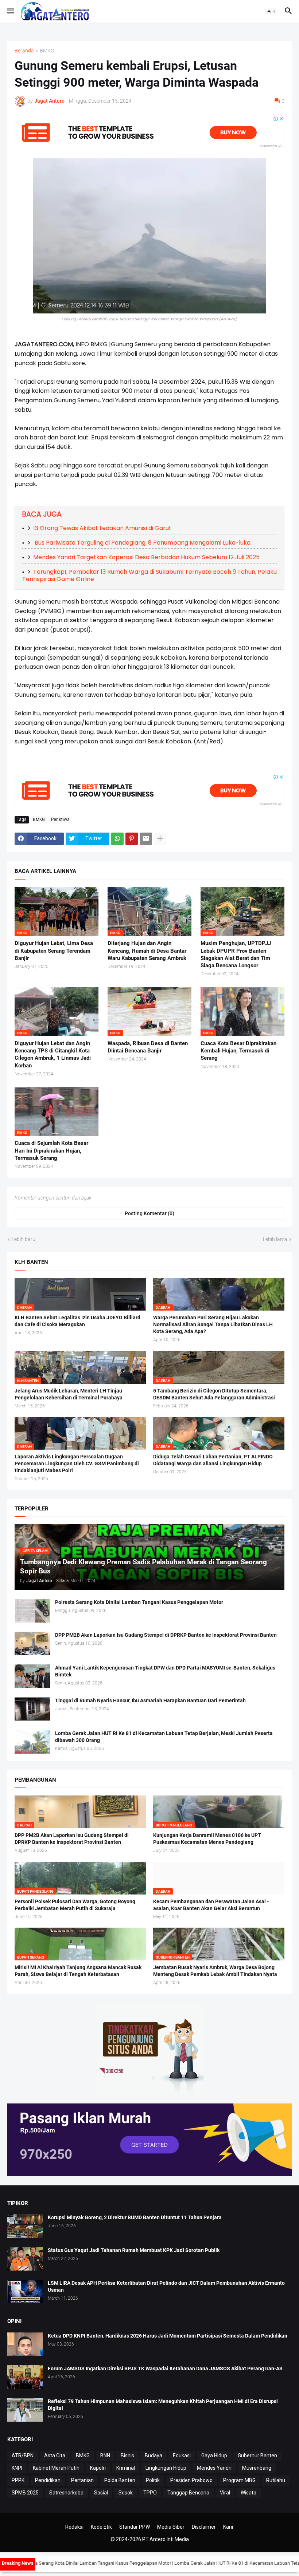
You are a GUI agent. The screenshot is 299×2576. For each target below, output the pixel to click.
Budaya (154, 2456)
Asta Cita (55, 2456)
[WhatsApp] (117, 839)
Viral (225, 2493)
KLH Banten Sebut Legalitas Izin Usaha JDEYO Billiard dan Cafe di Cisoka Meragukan (77, 1321)
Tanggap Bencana (188, 2493)
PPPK (18, 2480)
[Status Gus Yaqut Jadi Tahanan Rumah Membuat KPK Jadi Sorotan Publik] (25, 2259)
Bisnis (127, 2456)
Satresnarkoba (66, 2493)
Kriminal (126, 2468)
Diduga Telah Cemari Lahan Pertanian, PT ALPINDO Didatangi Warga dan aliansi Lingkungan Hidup (213, 1460)
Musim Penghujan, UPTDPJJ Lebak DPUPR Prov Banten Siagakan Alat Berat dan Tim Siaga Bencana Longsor (236, 954)
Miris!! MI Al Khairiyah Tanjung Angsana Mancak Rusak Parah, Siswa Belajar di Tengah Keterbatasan (78, 1971)
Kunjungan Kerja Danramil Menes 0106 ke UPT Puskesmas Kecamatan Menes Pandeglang (207, 1839)
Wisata (248, 2493)
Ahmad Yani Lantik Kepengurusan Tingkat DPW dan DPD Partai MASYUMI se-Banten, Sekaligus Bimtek (165, 1671)
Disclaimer (204, 2527)
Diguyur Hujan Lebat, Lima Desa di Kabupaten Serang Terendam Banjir (54, 951)
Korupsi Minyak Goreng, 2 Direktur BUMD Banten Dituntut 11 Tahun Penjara (135, 2217)
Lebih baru (24, 1239)
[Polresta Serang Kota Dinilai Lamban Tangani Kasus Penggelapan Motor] (32, 1611)
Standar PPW (135, 2527)
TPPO (150, 2493)
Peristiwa (60, 819)
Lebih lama (275, 1239)
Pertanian (82, 2480)
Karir (228, 2527)
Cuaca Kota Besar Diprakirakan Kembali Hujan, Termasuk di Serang (238, 1051)
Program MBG (239, 2480)
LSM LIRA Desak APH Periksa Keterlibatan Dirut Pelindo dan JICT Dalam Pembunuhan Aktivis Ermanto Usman (166, 2286)
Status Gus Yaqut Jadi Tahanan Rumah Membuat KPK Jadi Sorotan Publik (134, 2250)
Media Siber (171, 2527)
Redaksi (74, 2527)
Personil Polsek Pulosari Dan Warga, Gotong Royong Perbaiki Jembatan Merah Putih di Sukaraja (75, 1905)
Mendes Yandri (214, 2468)
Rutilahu (276, 2480)
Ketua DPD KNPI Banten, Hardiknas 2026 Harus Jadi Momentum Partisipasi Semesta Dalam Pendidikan (168, 2336)
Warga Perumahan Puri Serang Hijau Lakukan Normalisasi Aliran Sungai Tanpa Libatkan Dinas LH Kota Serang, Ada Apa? (213, 1324)
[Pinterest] (132, 839)
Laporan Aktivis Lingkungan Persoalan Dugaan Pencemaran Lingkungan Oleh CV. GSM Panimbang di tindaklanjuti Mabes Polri (77, 1463)
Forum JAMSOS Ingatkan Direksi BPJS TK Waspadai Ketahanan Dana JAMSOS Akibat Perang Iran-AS (165, 2368)
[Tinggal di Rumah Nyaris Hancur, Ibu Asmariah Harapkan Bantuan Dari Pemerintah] (32, 1709)
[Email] (146, 839)
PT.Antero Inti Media (166, 2539)
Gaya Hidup (214, 2456)
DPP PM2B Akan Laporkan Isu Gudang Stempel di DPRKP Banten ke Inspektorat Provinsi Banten (166, 1635)
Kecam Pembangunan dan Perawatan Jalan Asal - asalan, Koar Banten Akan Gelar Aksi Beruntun (211, 1905)
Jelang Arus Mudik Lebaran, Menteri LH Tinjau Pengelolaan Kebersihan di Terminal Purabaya (69, 1394)
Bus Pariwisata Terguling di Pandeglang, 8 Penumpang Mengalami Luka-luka (142, 543)
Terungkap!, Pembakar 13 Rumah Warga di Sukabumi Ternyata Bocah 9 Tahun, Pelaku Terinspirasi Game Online (149, 575)
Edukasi (182, 2456)
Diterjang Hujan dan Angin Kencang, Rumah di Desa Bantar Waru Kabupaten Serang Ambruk (147, 951)
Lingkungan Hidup (166, 2468)
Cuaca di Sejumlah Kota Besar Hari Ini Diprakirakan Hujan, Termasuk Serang (51, 1151)
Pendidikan (48, 2480)
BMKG (47, 51)
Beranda (24, 51)
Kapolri (98, 2468)
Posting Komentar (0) (149, 1213)
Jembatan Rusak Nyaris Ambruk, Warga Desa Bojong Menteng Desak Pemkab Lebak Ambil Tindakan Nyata (215, 1971)
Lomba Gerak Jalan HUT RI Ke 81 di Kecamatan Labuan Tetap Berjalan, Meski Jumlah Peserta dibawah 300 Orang (164, 1737)
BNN (105, 2456)
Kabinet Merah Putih (56, 2468)
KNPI (17, 2468)
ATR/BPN (23, 2456)
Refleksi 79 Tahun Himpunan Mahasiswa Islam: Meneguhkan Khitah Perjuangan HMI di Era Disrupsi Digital (163, 2405)
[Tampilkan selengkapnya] (160, 839)
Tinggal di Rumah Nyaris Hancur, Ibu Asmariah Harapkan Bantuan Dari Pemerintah (150, 1700)
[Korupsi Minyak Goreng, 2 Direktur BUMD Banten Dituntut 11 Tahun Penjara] (25, 2226)
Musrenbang (257, 2468)
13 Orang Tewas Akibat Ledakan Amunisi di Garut (102, 528)
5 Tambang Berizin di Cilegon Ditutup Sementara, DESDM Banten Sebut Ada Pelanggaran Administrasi (214, 1394)
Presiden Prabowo (191, 2480)
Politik (153, 2480)
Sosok (126, 2493)
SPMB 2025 (25, 2493)
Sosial (101, 2493)
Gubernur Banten (257, 2456)
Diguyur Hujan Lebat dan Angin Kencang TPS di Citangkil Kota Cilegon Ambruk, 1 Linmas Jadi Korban (53, 1054)
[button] (10, 11)
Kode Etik (101, 2527)
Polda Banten (120, 2480)
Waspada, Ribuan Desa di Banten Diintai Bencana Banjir (148, 1047)
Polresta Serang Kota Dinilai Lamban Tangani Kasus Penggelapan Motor (139, 1602)
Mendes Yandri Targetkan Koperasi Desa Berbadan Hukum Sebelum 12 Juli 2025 (146, 557)
